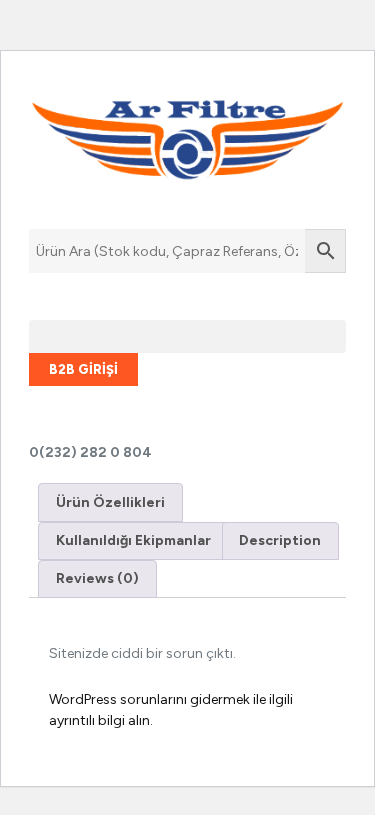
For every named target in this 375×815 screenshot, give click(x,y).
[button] (187, 336)
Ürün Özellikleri (110, 502)
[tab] (110, 502)
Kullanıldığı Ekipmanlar (133, 540)
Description (280, 540)
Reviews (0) (97, 578)
